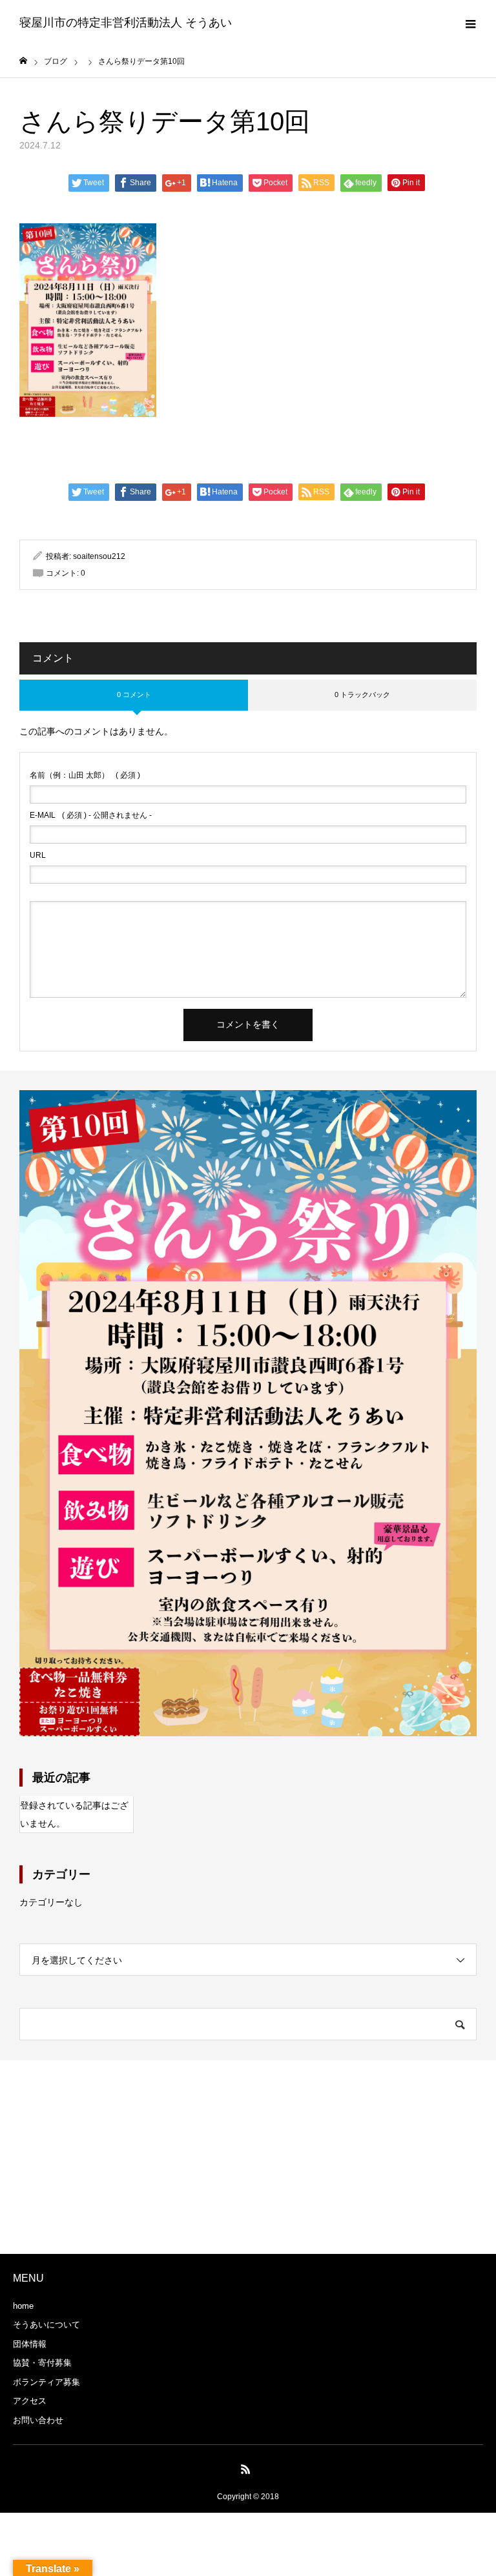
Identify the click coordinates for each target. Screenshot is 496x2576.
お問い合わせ (38, 2420)
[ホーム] (23, 61)
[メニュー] (470, 23)
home (23, 2306)
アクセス (30, 2401)
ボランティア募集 (46, 2382)
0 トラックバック (362, 695)
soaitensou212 (99, 556)
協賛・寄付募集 (42, 2363)
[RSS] (246, 2469)
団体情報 (30, 2344)
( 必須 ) (85, 775)
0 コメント (134, 695)
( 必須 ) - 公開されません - (91, 815)
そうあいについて (46, 2325)
